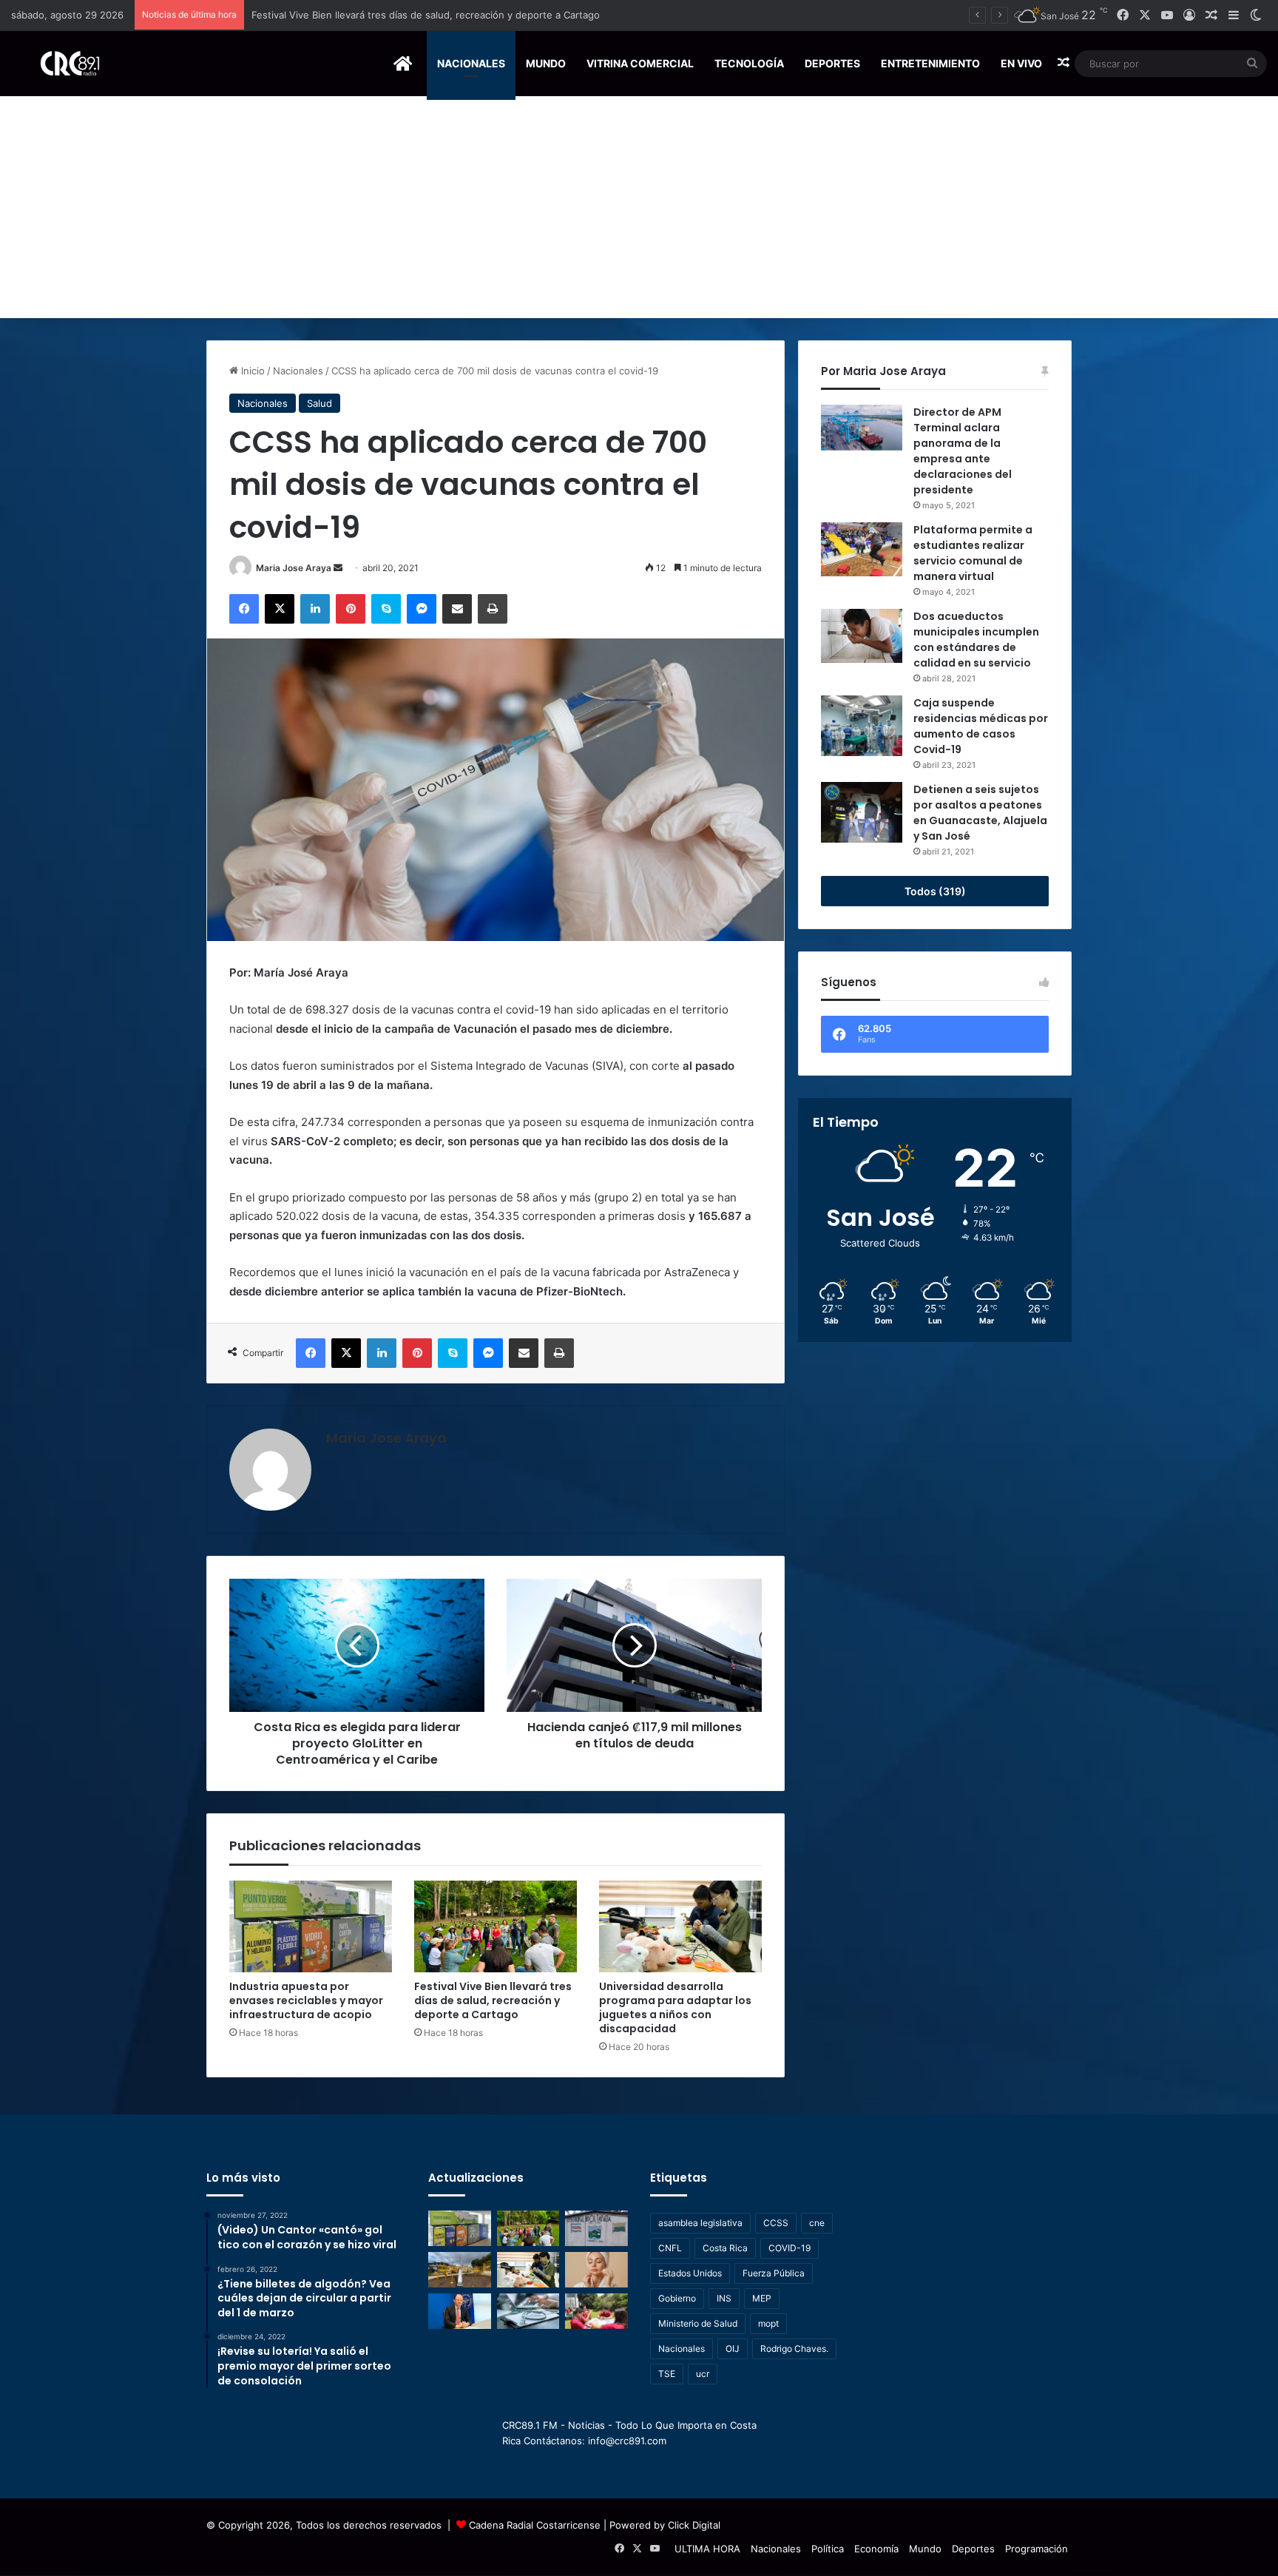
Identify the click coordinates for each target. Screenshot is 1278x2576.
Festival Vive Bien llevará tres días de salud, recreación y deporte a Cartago (493, 2000)
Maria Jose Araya (294, 568)
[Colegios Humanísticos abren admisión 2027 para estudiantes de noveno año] (596, 2311)
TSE (667, 2374)
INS (724, 2298)
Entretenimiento (930, 63)
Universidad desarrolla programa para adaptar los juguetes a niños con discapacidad (675, 2007)
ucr (703, 2374)
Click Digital (694, 2525)
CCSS (776, 2223)
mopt (768, 2323)
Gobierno (677, 2298)
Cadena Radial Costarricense (535, 2525)
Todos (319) (935, 891)
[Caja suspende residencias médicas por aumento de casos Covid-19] (862, 726)
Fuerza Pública (774, 2273)
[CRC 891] (62, 63)
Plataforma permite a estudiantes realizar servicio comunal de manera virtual (973, 553)
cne (817, 2223)
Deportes (832, 63)
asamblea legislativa (700, 2223)
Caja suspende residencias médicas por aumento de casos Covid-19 (981, 726)
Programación (1037, 2549)
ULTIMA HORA (707, 2549)
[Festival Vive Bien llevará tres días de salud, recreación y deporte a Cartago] (496, 1926)
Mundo (546, 63)
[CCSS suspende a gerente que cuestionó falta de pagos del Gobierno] (460, 2311)
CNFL (670, 2248)
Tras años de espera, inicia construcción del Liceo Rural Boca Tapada (410, 15)
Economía (876, 2549)
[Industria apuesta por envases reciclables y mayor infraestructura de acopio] (311, 1926)
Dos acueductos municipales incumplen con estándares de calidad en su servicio (976, 640)
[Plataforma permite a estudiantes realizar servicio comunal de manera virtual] (862, 549)
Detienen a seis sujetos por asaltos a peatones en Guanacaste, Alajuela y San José (980, 813)
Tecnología (749, 63)
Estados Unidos (690, 2273)
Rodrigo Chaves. (794, 2349)
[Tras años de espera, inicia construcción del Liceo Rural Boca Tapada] (596, 2228)
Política (828, 2549)
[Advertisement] (639, 207)
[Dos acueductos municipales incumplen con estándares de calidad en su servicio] (862, 636)
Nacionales (471, 63)
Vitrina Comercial (640, 63)
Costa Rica (725, 2248)
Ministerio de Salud (698, 2323)
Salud (319, 403)
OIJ (733, 2349)
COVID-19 (790, 2248)
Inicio (251, 371)
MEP (762, 2298)
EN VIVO (1021, 63)
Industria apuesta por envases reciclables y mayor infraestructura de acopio (306, 2000)
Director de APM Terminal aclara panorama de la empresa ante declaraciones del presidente (963, 451)
